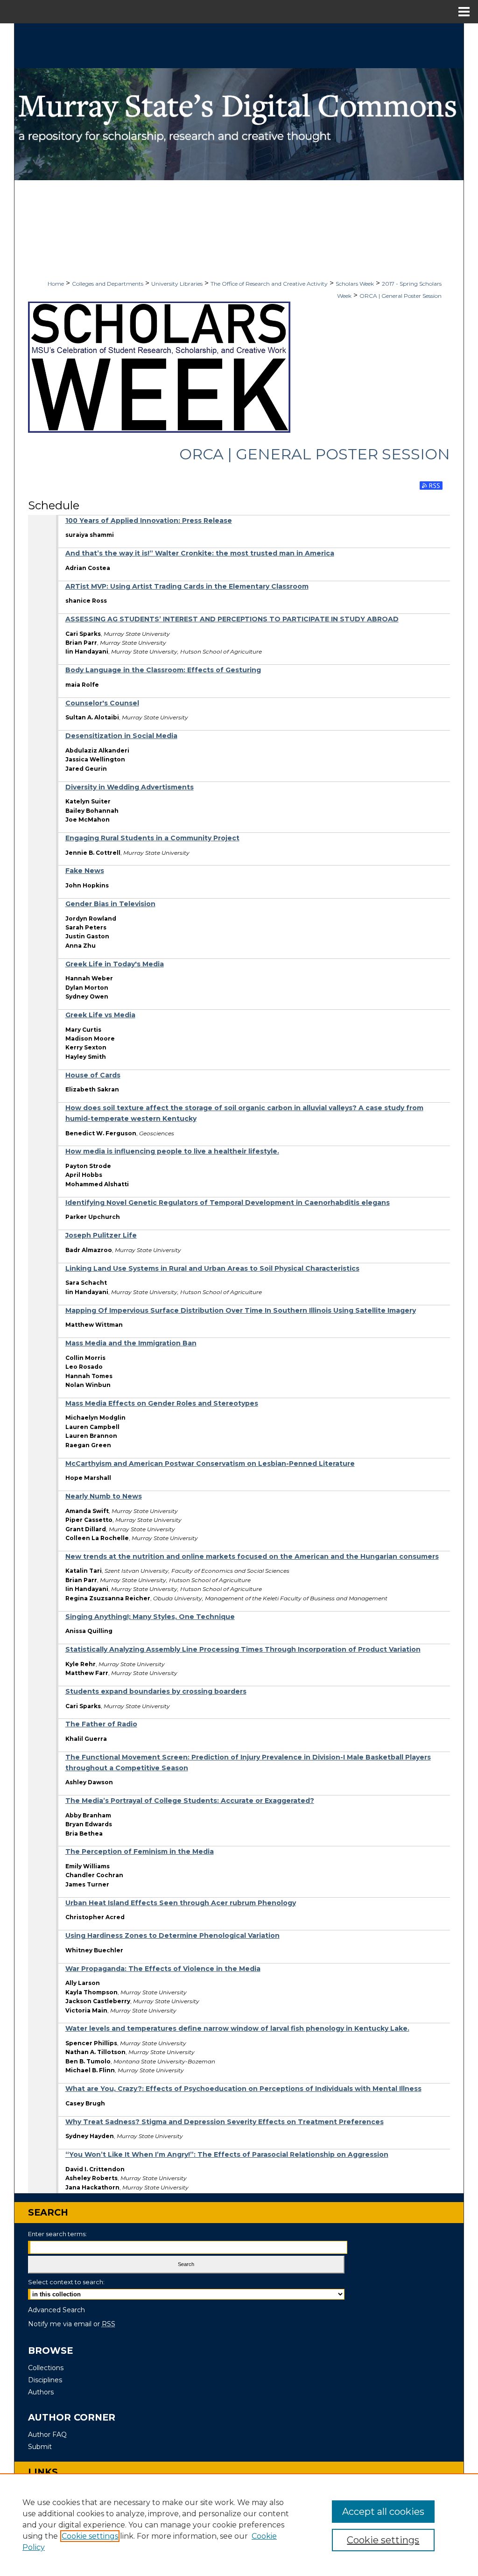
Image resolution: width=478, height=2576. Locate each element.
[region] (239, 2525)
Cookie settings (90, 2536)
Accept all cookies (383, 2512)
